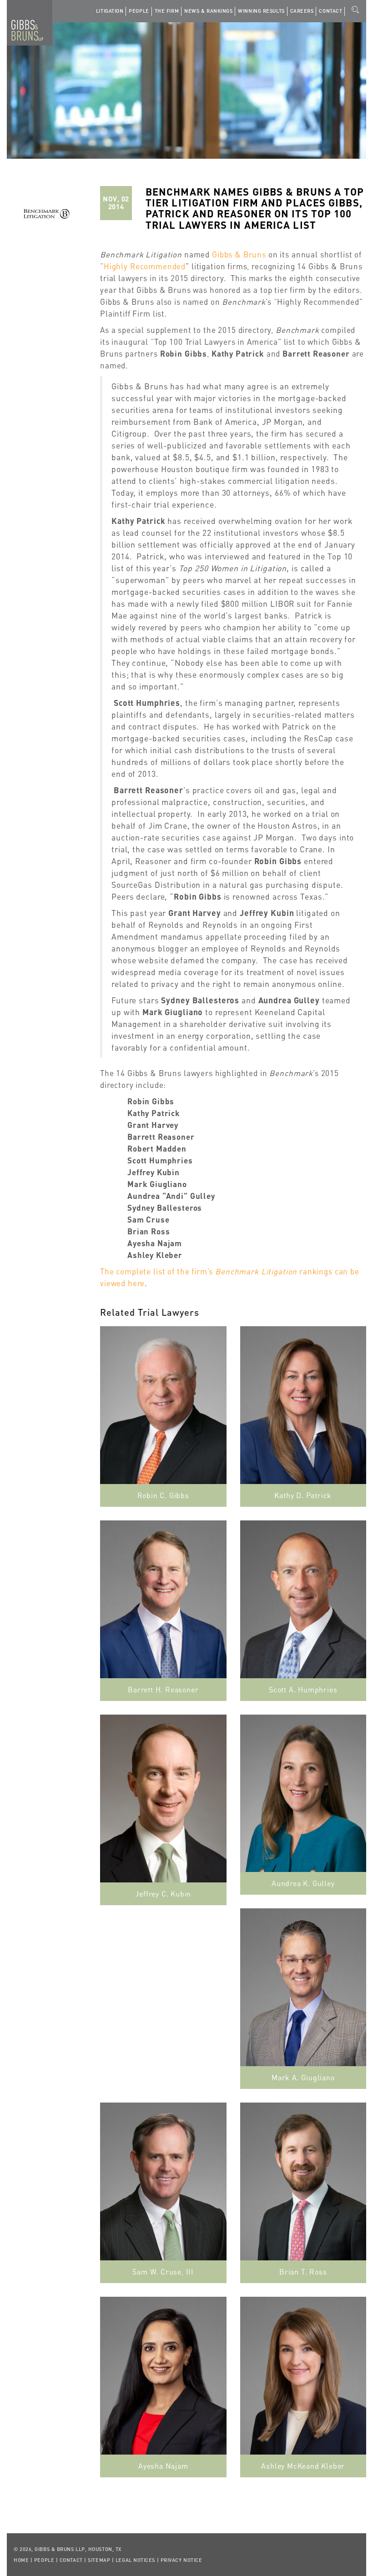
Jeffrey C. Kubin (163, 1894)
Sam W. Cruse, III (163, 2272)
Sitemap (99, 2560)
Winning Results (261, 11)
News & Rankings (208, 11)
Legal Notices (135, 2560)
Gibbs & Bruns (239, 254)
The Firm (167, 11)
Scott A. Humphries (303, 1689)
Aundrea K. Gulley (303, 1883)
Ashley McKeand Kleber (303, 2466)
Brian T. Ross (303, 2272)
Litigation (110, 11)
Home (21, 2560)
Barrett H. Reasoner (163, 1689)
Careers (302, 11)
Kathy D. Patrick (303, 1495)
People (139, 11)
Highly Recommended (145, 266)
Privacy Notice (181, 2560)
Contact (330, 11)
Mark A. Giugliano (303, 2077)
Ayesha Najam (163, 2466)
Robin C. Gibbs (163, 1495)
